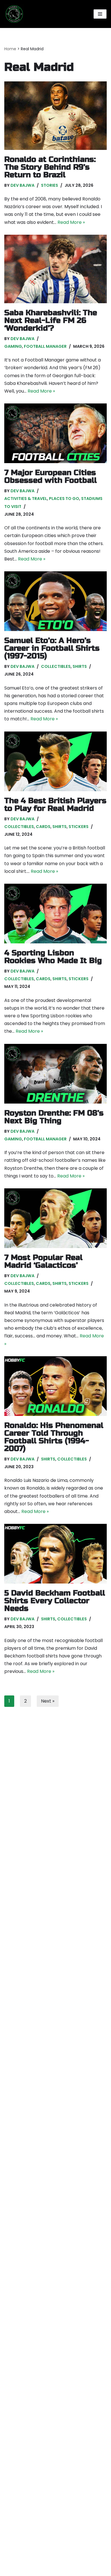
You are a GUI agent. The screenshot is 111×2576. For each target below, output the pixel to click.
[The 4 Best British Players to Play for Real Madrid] (55, 761)
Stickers (79, 827)
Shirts (80, 666)
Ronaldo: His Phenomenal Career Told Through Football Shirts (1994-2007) (54, 1437)
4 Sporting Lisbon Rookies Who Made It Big (53, 957)
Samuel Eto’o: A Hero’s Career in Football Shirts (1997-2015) (52, 648)
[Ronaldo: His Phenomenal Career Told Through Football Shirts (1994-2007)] (55, 1386)
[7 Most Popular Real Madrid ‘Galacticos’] (55, 1218)
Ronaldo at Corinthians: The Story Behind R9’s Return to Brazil (50, 167)
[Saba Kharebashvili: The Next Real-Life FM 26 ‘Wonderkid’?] (55, 269)
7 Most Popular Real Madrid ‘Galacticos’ (43, 1261)
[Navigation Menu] (100, 14)
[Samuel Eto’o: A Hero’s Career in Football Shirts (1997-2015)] (55, 601)
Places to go (64, 499)
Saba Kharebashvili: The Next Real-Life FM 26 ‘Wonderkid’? (51, 321)
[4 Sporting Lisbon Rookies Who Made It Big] (55, 914)
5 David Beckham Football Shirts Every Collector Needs (55, 1601)
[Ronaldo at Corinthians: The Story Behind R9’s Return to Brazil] (55, 116)
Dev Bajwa (22, 185)
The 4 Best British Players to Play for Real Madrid (55, 805)
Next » (48, 1701)
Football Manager (45, 346)
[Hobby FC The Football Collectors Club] (14, 14)
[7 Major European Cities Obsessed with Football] (55, 433)
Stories (50, 185)
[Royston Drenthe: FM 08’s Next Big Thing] (55, 1074)
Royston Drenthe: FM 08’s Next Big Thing (54, 1117)
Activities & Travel (26, 499)
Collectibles (56, 666)
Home (10, 49)
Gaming (13, 346)
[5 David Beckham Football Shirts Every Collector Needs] (55, 1554)
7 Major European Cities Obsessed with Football (51, 477)
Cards (43, 827)
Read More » (71, 222)
